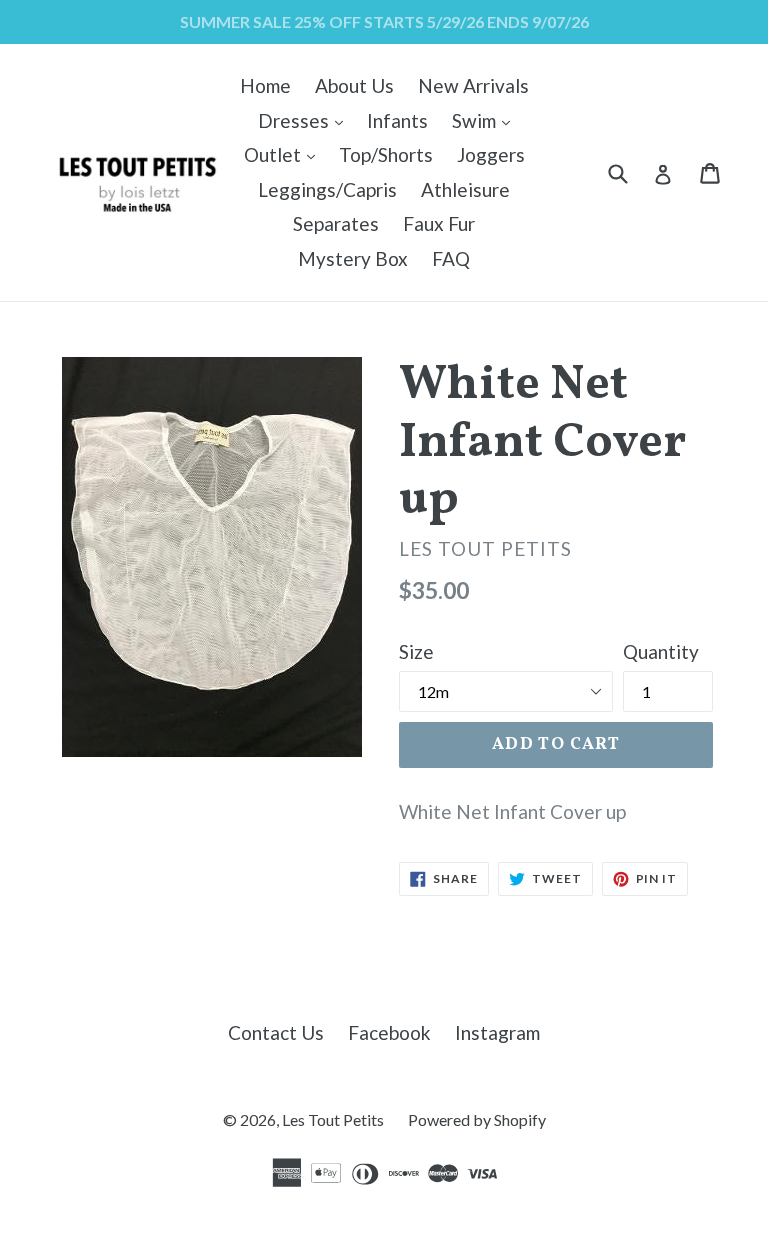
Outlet (284, 154)
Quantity (661, 651)
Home (265, 85)
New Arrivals (473, 85)
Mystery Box (353, 258)
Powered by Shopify (477, 1119)
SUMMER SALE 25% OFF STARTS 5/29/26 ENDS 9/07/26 (384, 21)
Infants (397, 120)
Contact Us (276, 1032)
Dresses (305, 120)
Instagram (497, 1032)
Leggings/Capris (327, 189)
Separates (336, 223)
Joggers (491, 154)
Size (416, 651)
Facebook (389, 1032)
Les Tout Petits (333, 1119)
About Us (354, 85)
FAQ (451, 258)
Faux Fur (439, 223)
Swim (486, 120)
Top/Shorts (386, 154)
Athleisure (465, 189)
